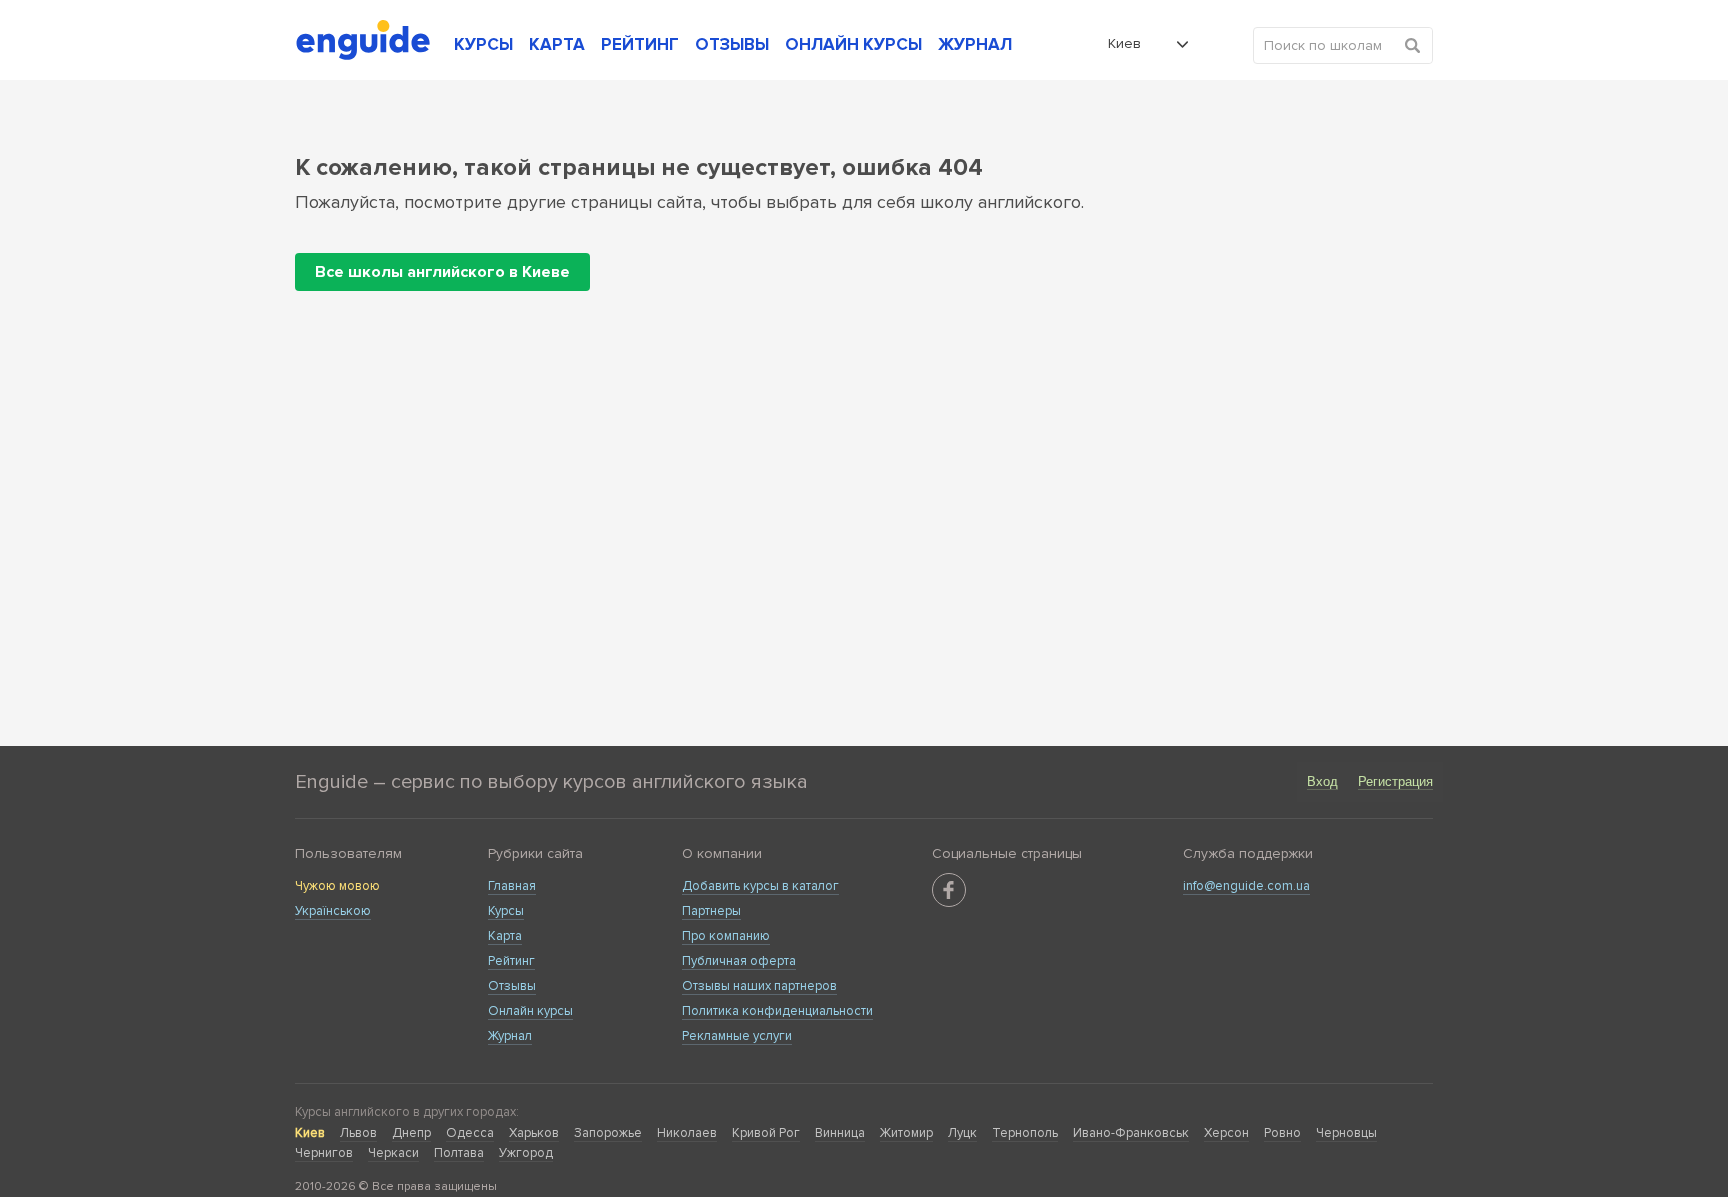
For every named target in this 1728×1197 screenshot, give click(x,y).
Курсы (506, 911)
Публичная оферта (739, 961)
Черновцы (1346, 1133)
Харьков (534, 1133)
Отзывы (512, 986)
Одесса (470, 1133)
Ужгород (526, 1153)
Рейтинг (511, 961)
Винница (840, 1133)
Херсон (1226, 1133)
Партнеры (711, 911)
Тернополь (1025, 1133)
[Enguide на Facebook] (949, 890)
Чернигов (324, 1153)
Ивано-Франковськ (1131, 1133)
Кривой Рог (766, 1133)
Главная (512, 886)
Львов (358, 1133)
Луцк (962, 1133)
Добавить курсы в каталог (760, 886)
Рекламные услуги (737, 1036)
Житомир (906, 1133)
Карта (505, 936)
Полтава (459, 1153)
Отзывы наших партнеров (759, 986)
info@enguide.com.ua (1246, 886)
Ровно (1282, 1133)
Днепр (411, 1133)
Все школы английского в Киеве (442, 272)
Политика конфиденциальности (777, 1011)
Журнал (510, 1036)
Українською (333, 911)
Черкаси (393, 1153)
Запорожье (608, 1133)
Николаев (687, 1133)
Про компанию (726, 936)
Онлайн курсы (530, 1011)
